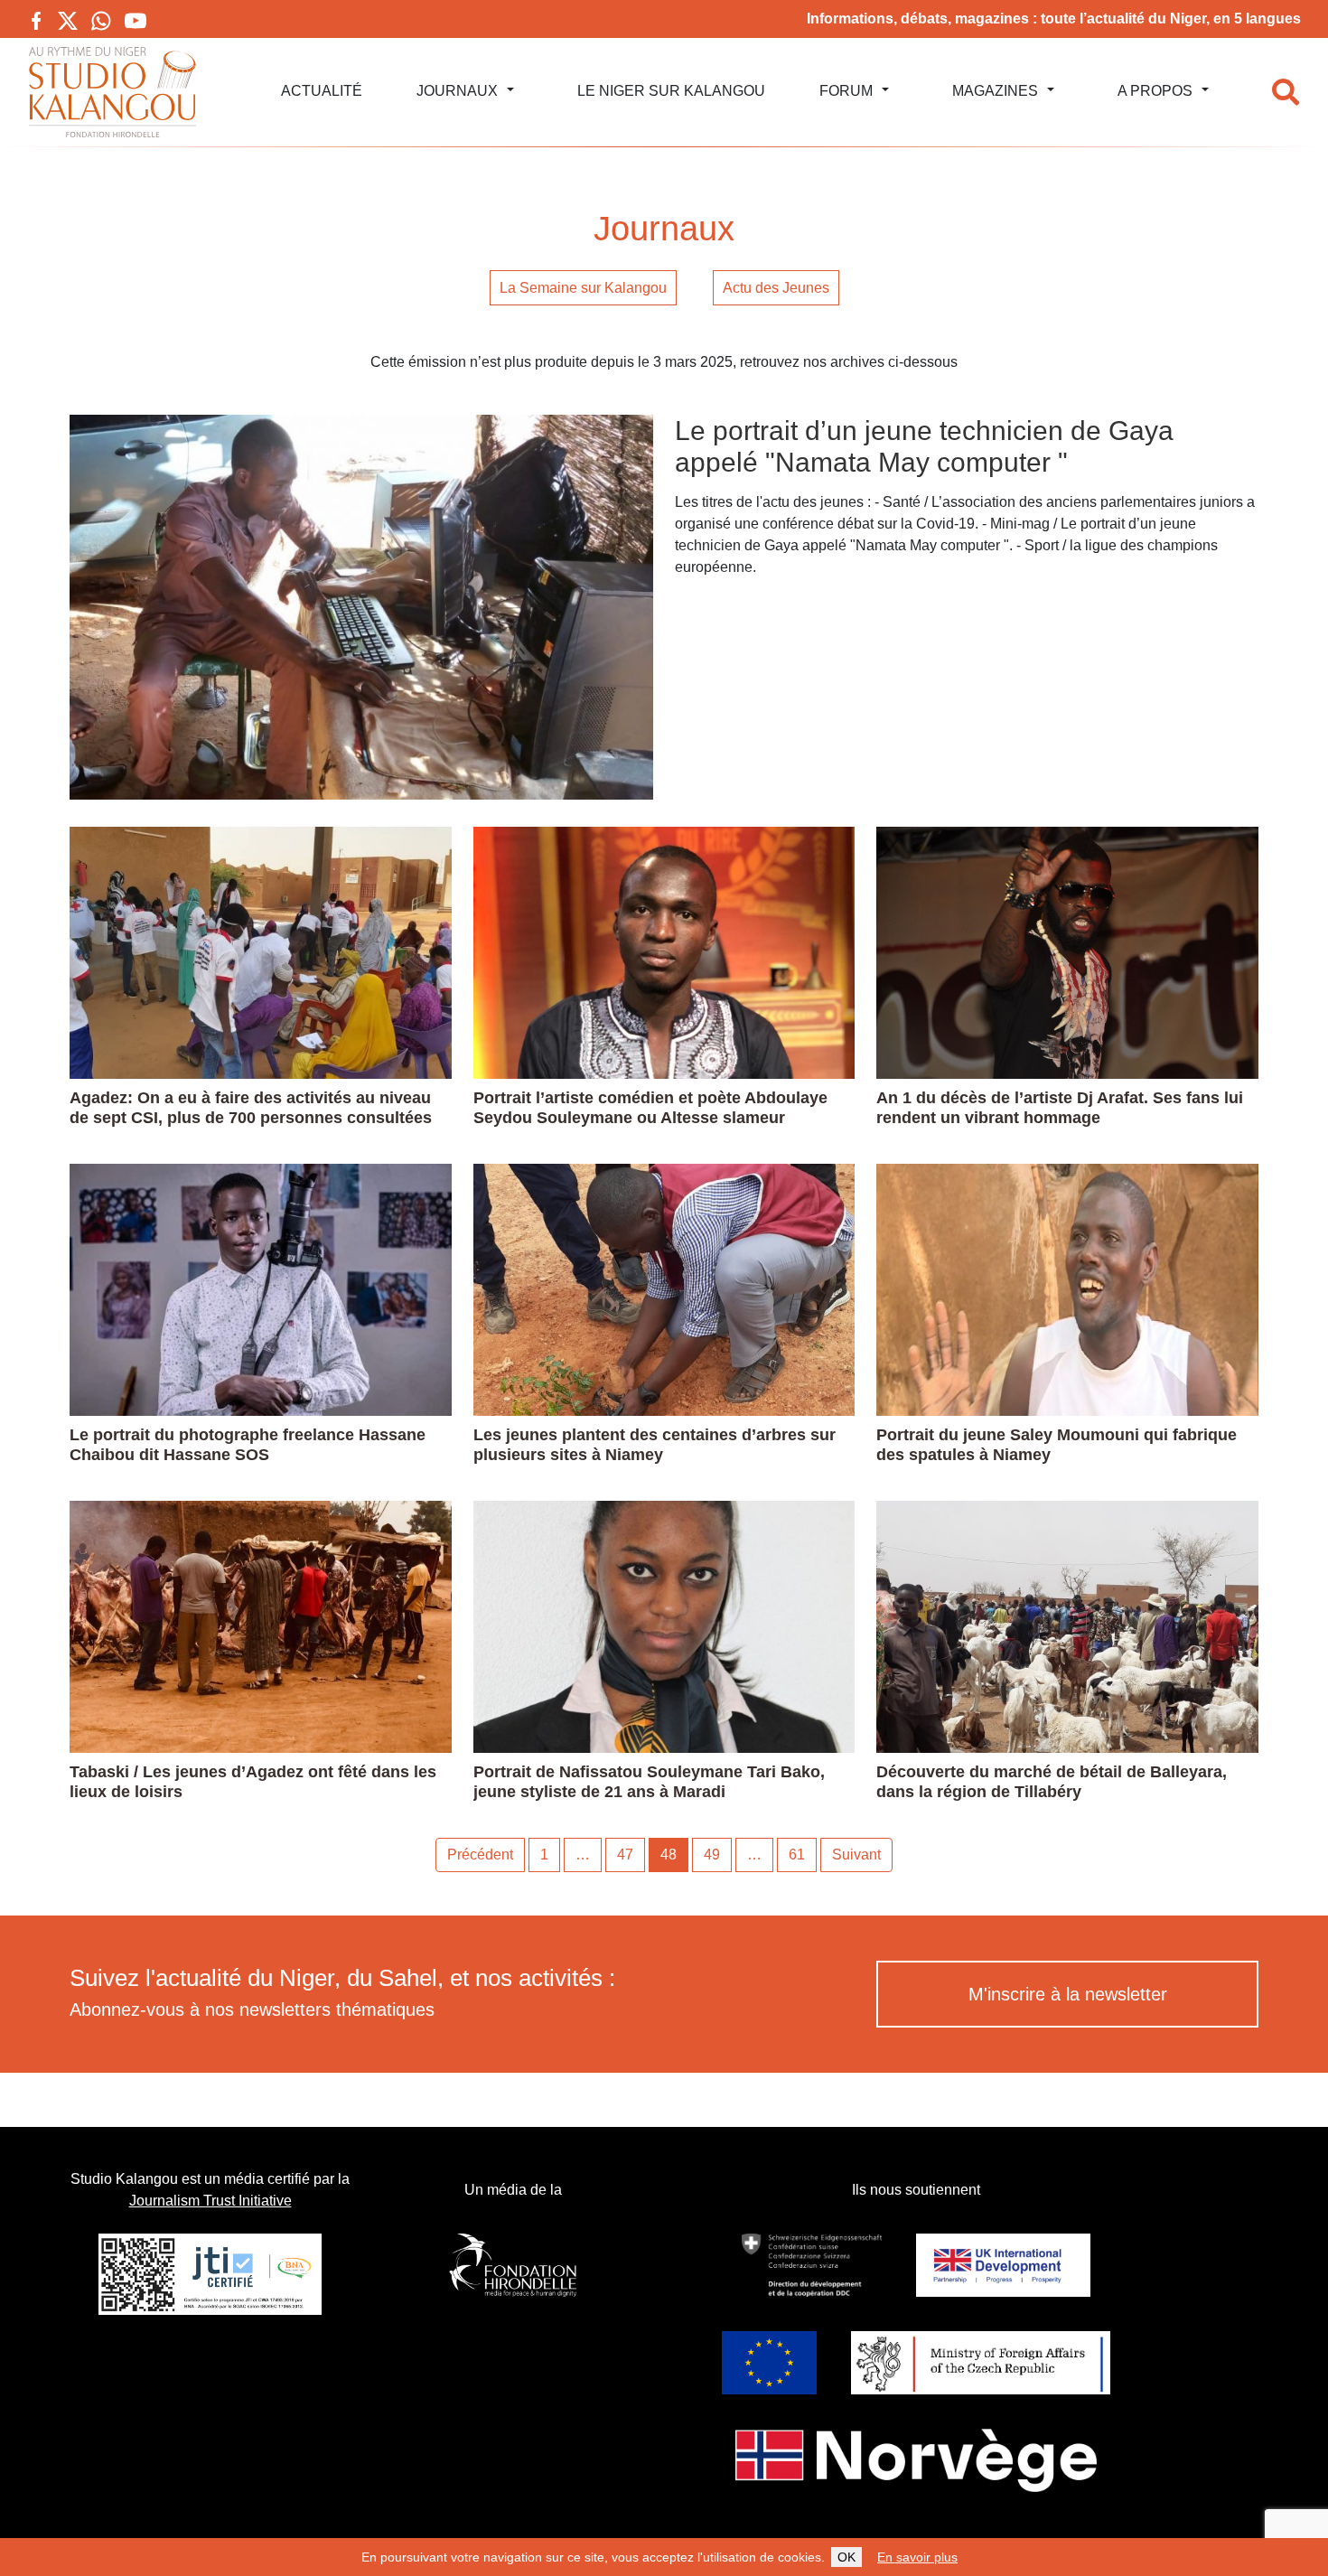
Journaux (457, 91)
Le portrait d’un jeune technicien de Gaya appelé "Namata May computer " (924, 446)
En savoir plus (917, 2557)
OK (846, 2557)
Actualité (322, 91)
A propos (1155, 91)
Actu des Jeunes (776, 288)
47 (625, 1855)
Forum (846, 91)
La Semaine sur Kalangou (583, 288)
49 (712, 1855)
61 (797, 1855)
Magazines (995, 91)
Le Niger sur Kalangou (671, 91)
